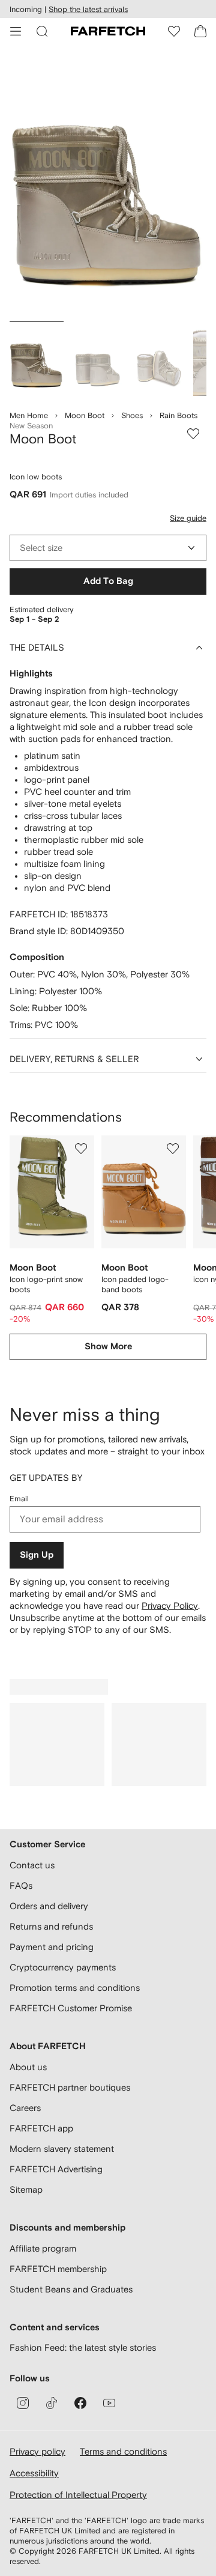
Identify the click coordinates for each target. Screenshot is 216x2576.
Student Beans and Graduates (71, 2289)
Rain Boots (178, 415)
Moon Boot (85, 415)
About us (28, 2067)
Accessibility (34, 2473)
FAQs (21, 1885)
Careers (25, 2108)
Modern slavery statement (62, 2149)
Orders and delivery (49, 1906)
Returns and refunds (51, 1926)
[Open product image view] (108, 185)
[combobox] (108, 548)
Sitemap (26, 2189)
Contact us (32, 1865)
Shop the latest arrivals (88, 9)
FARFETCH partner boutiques (70, 2087)
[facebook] (80, 2403)
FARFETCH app (41, 2128)
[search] (42, 31)
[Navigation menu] (16, 31)
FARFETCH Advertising (56, 2169)
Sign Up (37, 1555)
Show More (108, 1347)
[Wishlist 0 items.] (174, 31)
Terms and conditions (123, 2451)
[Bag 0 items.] (200, 31)
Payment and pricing (52, 1947)
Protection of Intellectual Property (78, 2495)
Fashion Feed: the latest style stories (83, 2347)
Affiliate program (43, 2248)
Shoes (132, 415)
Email (19, 1499)
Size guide (188, 518)
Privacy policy (37, 2451)
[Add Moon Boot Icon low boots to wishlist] (193, 434)
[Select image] (37, 360)
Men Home (29, 415)
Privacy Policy (170, 1605)
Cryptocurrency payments (63, 1967)
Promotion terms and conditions (75, 1988)
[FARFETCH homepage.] (108, 31)
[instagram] (23, 2403)
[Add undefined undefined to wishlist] (81, 1149)
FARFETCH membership (58, 2269)
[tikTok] (52, 2403)
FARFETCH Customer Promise (71, 2008)
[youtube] (109, 2403)
